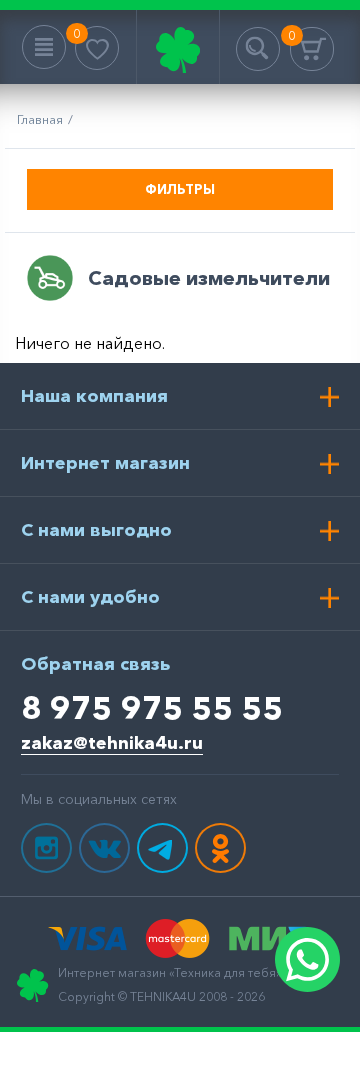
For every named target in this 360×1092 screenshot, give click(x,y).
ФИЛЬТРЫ (180, 189)
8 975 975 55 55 (152, 707)
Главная (40, 119)
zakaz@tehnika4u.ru (112, 743)
